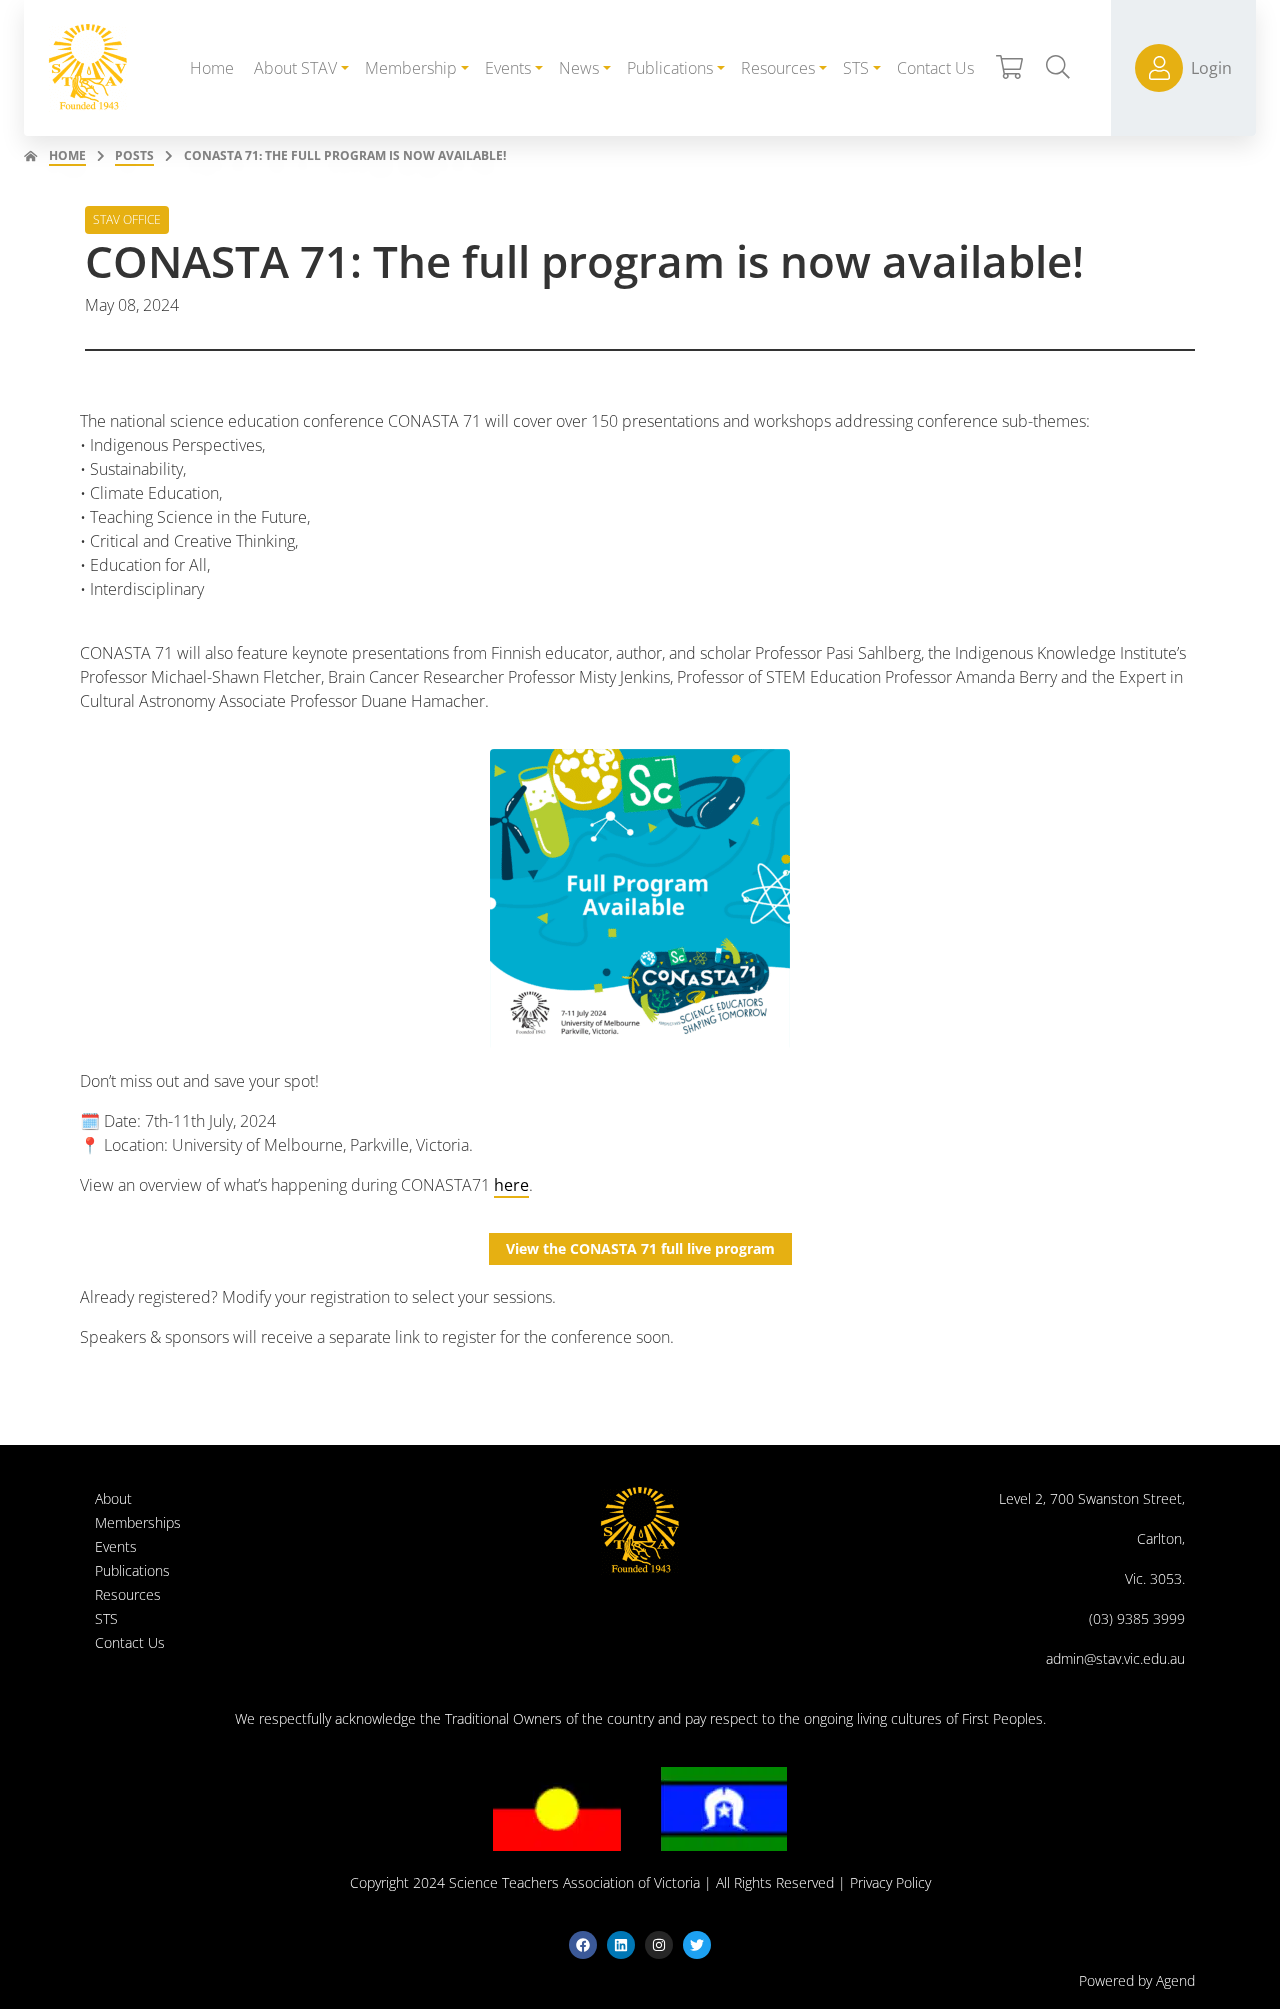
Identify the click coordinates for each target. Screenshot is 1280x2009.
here (511, 1185)
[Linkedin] (621, 1945)
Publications (132, 1570)
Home (67, 155)
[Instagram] (659, 1945)
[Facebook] (583, 1945)
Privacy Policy (890, 1882)
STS (106, 1618)
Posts (134, 155)
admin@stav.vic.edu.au (1115, 1658)
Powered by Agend (1137, 1980)
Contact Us (130, 1642)
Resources (128, 1594)
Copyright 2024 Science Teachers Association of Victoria (525, 1882)
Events (116, 1546)
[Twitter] (697, 1945)
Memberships (138, 1522)
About (113, 1498)
